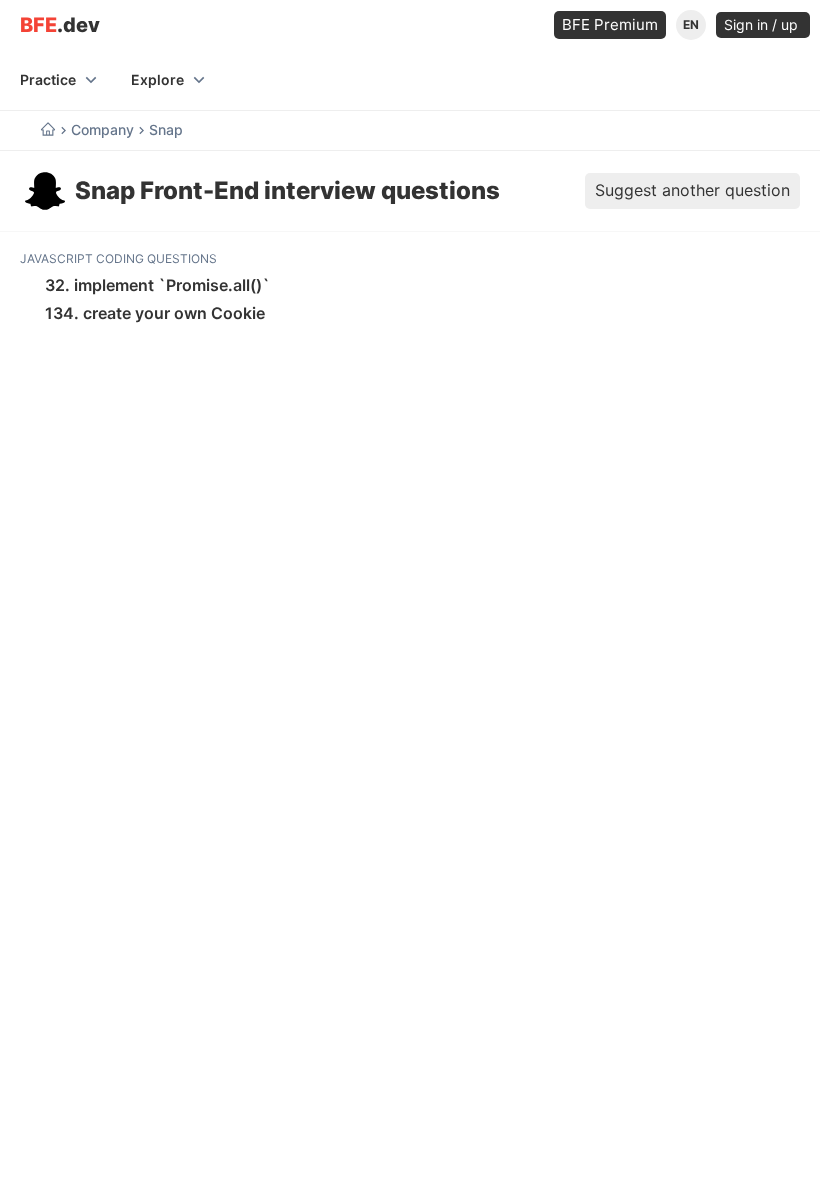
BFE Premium (610, 24)
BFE (60, 25)
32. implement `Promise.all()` (157, 285)
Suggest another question (692, 190)
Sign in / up (763, 24)
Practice (48, 79)
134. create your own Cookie (155, 313)
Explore (157, 79)
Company (102, 130)
